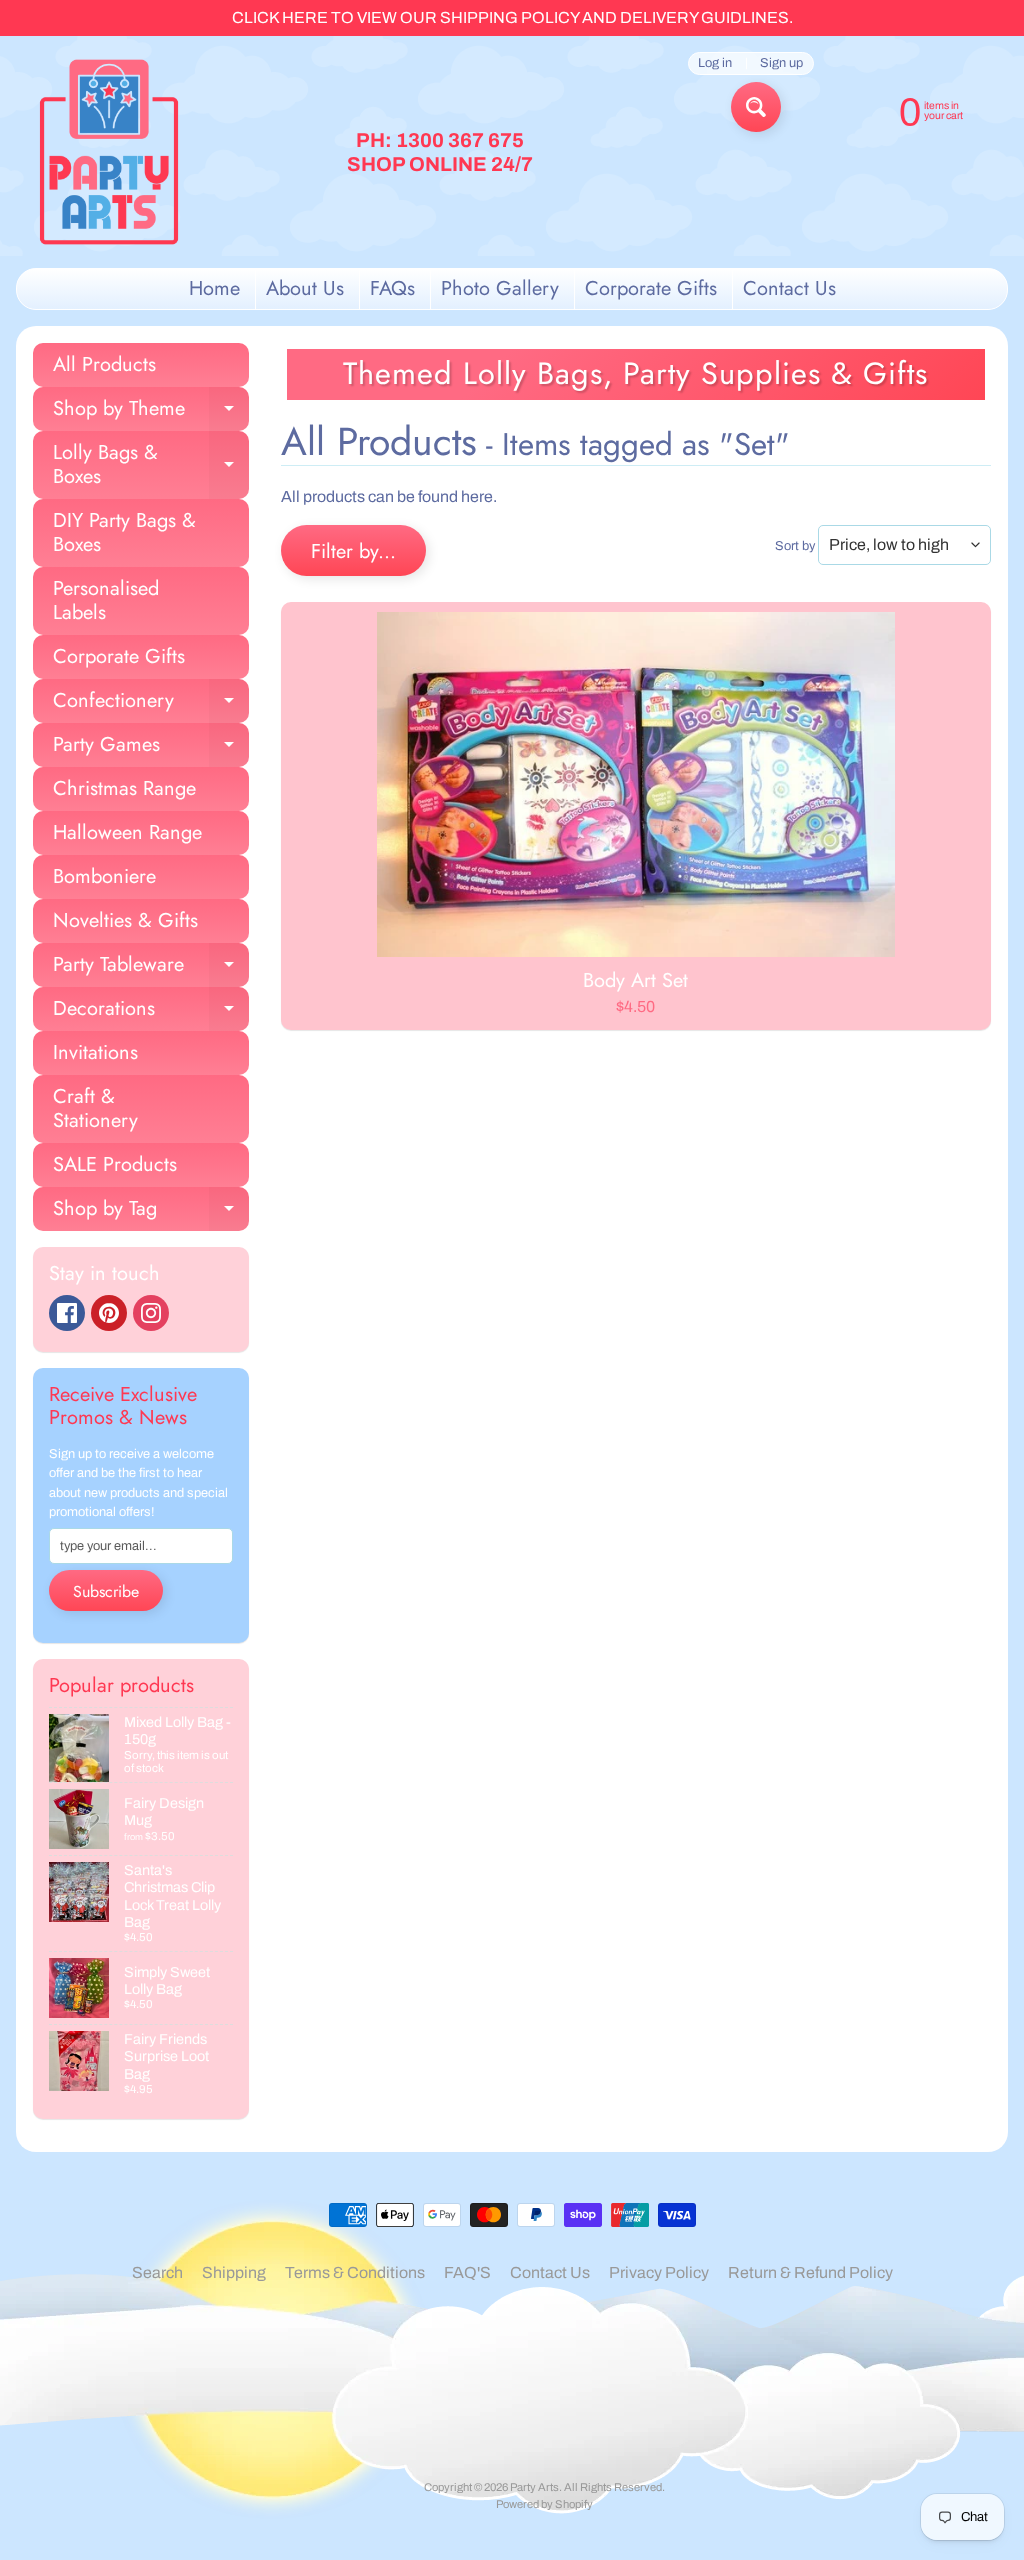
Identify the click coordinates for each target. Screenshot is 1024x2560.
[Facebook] (67, 1313)
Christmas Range (124, 788)
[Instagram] (151, 1313)
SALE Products (115, 1164)
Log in (715, 63)
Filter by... (353, 551)
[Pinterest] (109, 1313)
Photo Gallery (500, 288)
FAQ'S (467, 2272)
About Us (305, 288)
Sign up (781, 63)
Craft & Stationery (95, 1108)
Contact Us (789, 288)
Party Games (151, 748)
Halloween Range (127, 832)
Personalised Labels (106, 600)
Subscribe (106, 1591)
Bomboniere (104, 876)
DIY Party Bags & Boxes (124, 532)
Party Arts (534, 2487)
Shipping (234, 2272)
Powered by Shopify (544, 2504)
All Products (104, 364)
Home (214, 288)
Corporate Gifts (651, 288)
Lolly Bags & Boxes (151, 466)
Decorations (151, 1012)
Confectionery (151, 704)
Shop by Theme (151, 412)
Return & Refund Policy (810, 2272)
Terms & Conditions (355, 2272)
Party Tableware (151, 968)
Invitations (95, 1052)
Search (157, 2272)
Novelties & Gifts (125, 920)
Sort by (795, 546)
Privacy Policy (659, 2272)
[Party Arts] (109, 152)
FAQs (392, 288)
